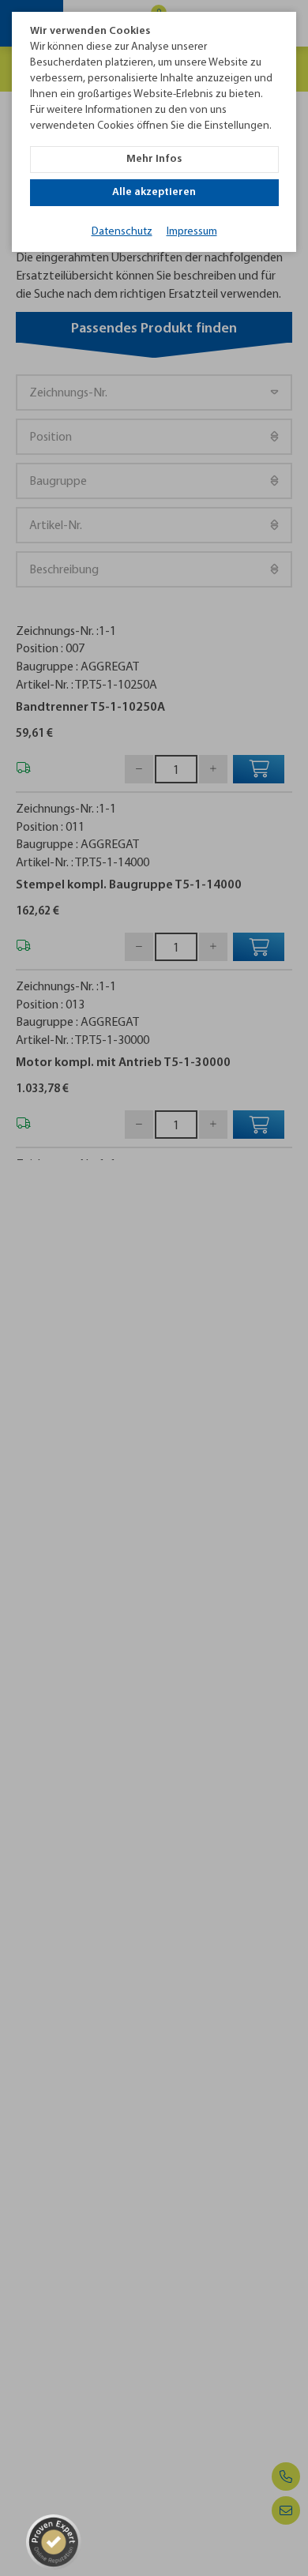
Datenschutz (122, 232)
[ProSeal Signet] (54, 2542)
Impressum (192, 232)
